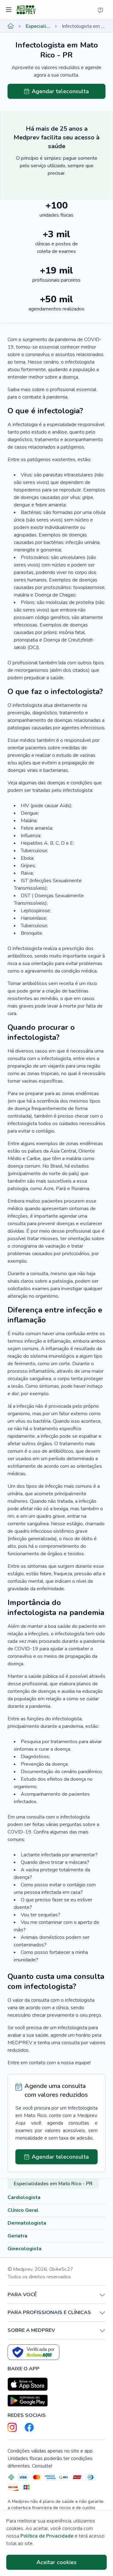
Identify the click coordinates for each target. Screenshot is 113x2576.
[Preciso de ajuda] (100, 10)
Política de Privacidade (47, 2536)
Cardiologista (24, 2197)
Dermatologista (27, 2223)
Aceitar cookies (56, 2562)
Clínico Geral (23, 2210)
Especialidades (38, 26)
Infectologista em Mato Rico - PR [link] (84, 26)
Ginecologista (24, 2249)
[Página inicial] (11, 26)
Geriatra (17, 2236)
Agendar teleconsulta (60, 91)
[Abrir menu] (10, 10)
